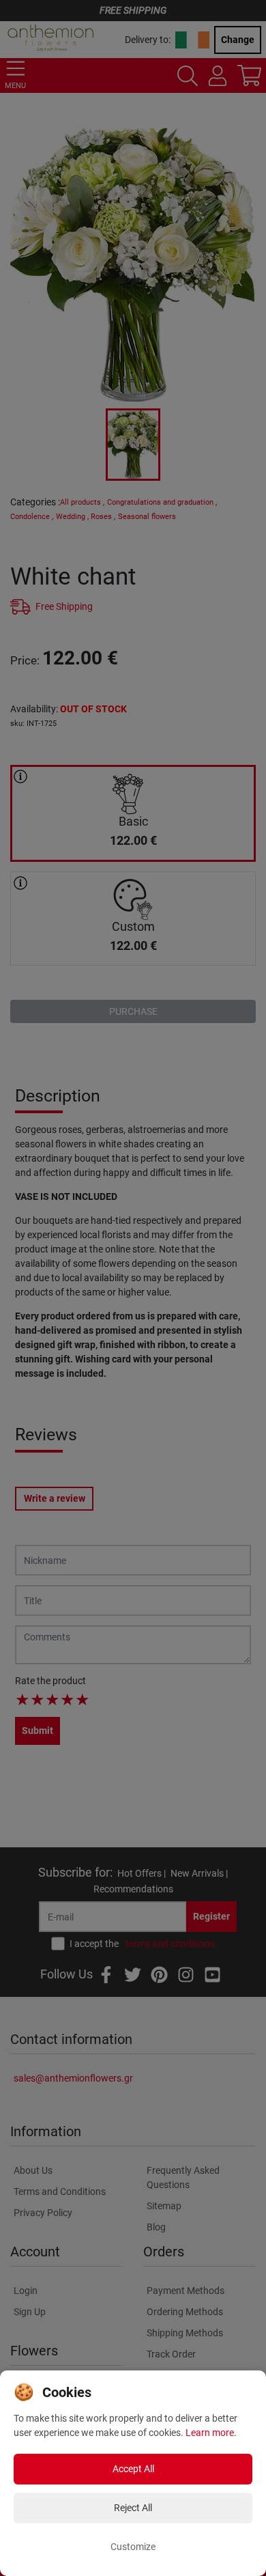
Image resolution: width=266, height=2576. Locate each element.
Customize (133, 2547)
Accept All (133, 2469)
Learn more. (211, 2433)
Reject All (133, 2508)
